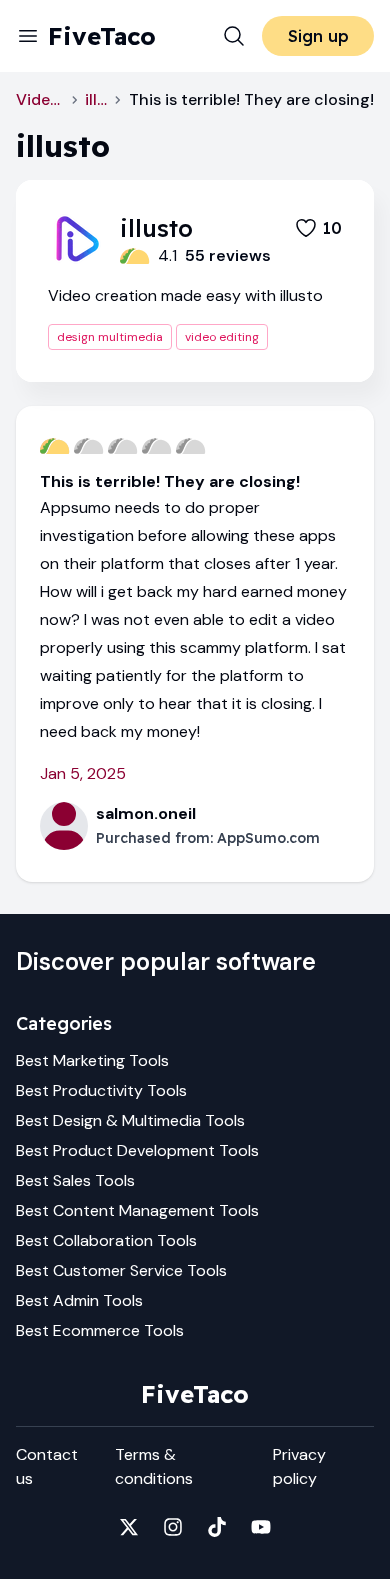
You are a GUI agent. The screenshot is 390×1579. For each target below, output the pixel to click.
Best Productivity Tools (101, 1090)
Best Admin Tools (79, 1300)
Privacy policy (299, 1466)
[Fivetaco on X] (129, 1527)
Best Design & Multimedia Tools (130, 1120)
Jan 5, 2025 (83, 773)
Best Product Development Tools (137, 1150)
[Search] (234, 36)
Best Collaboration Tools (106, 1240)
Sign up (318, 36)
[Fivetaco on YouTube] (261, 1527)
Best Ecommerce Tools (100, 1330)
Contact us (47, 1466)
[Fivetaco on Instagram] (173, 1527)
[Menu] (28, 36)
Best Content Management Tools (137, 1210)
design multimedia (110, 337)
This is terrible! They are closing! (170, 481)
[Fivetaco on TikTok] (217, 1527)
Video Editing (40, 99)
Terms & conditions (154, 1466)
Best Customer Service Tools (121, 1270)
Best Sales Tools (75, 1180)
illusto (96, 99)
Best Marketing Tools (92, 1060)
